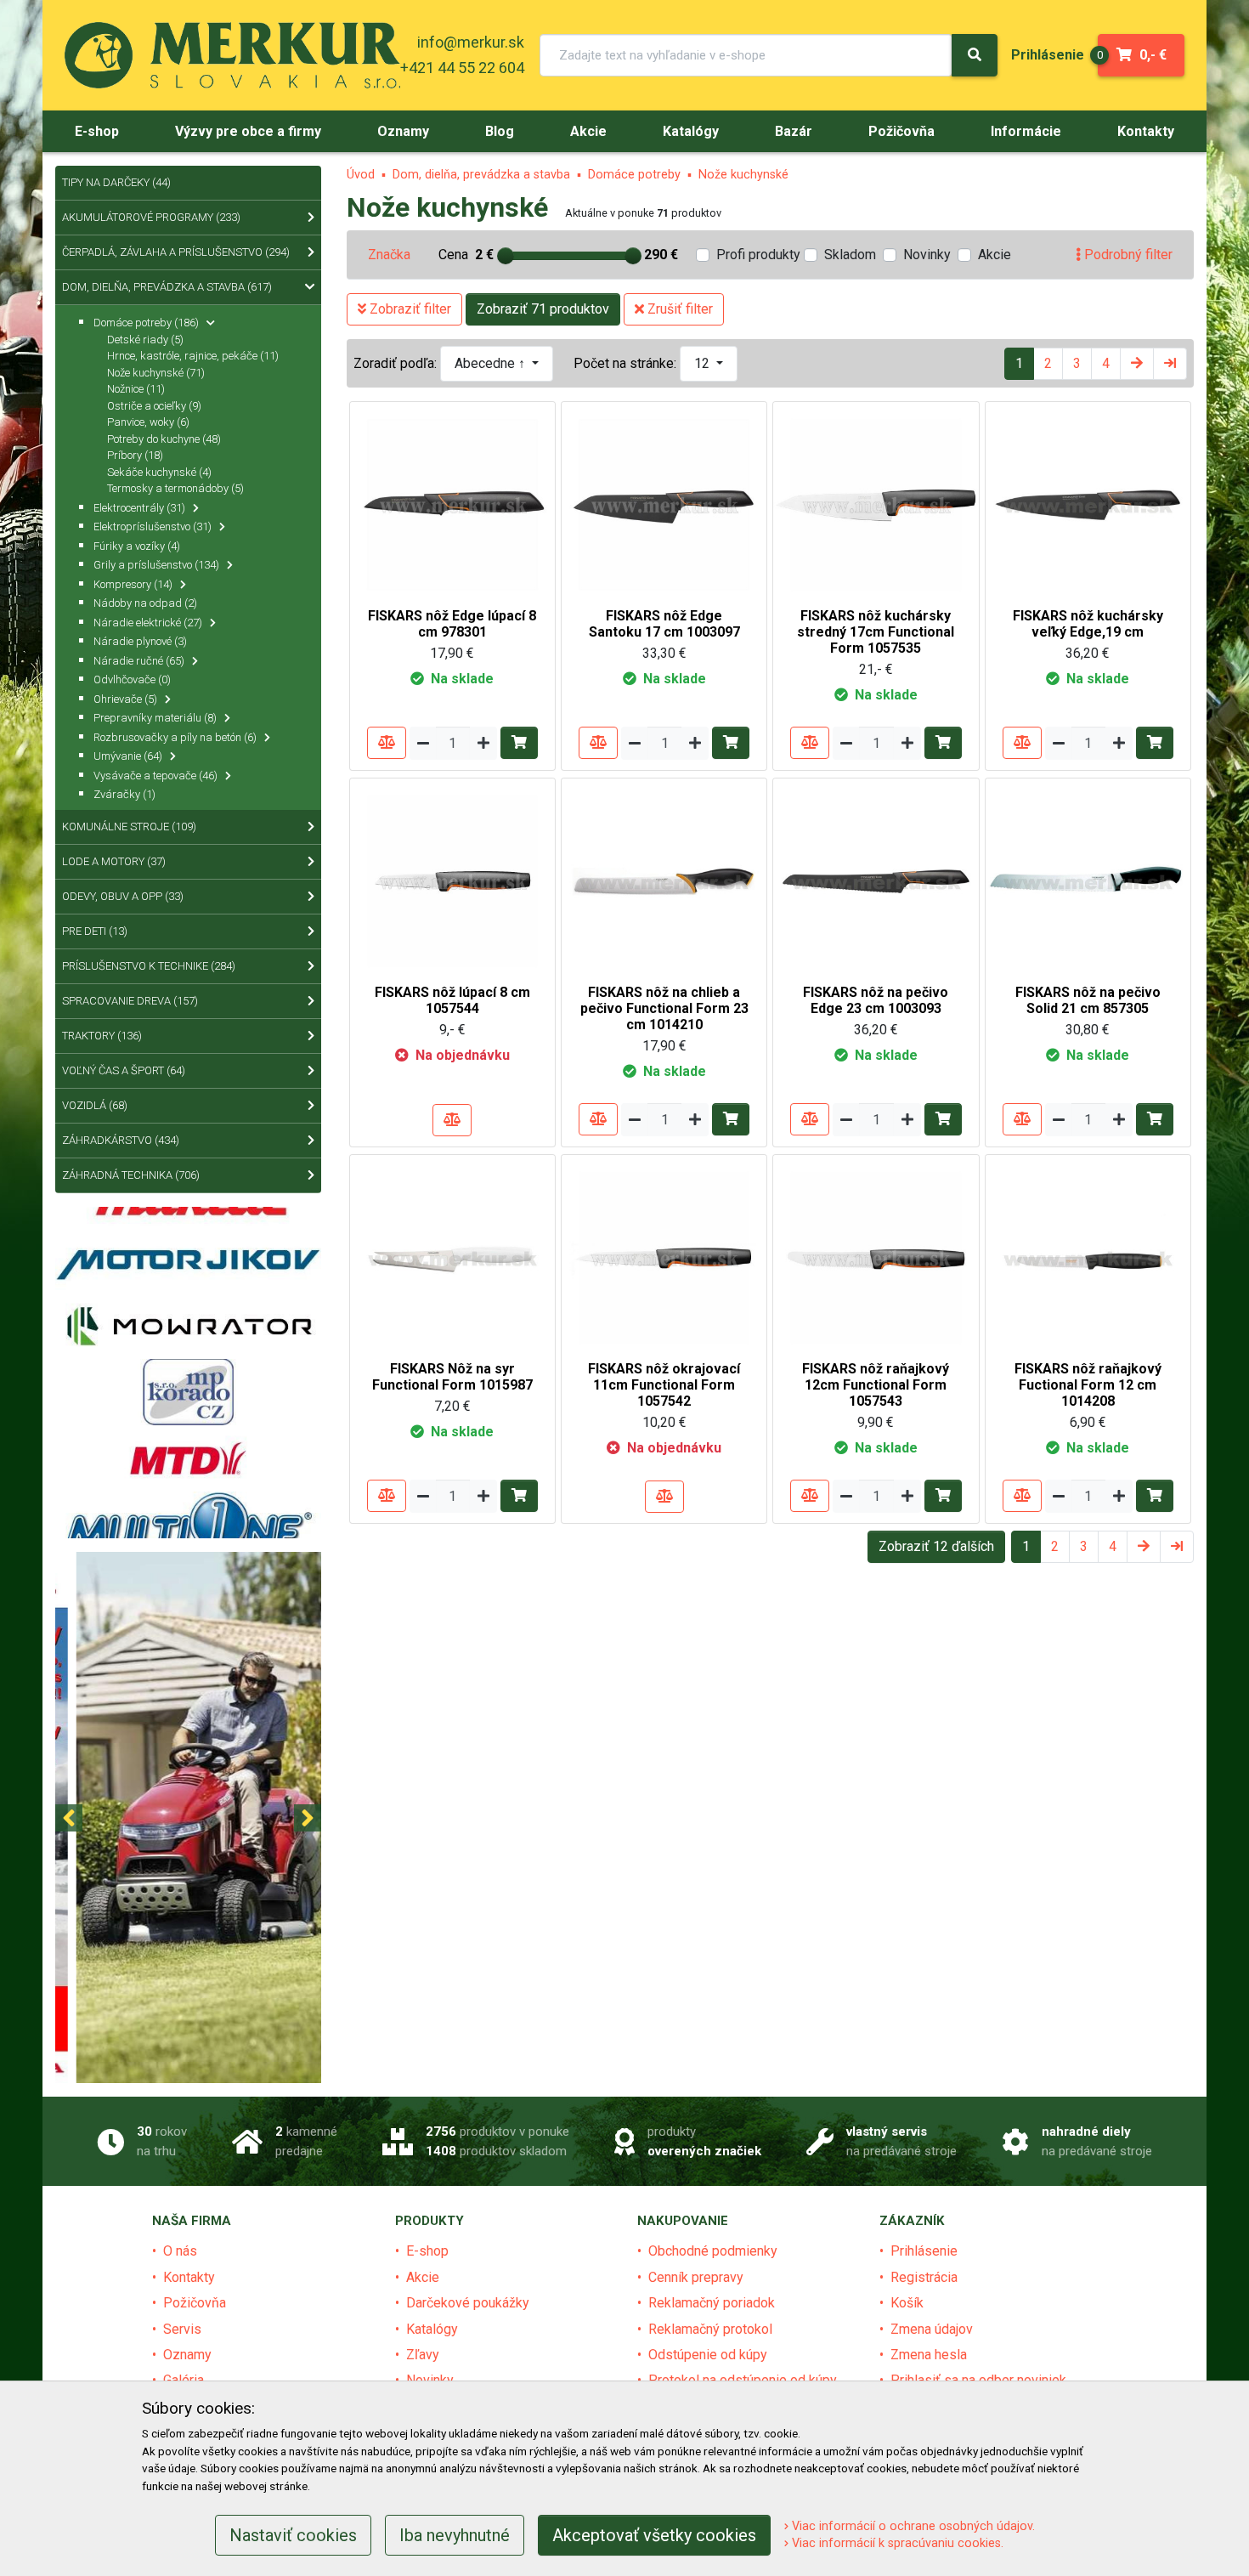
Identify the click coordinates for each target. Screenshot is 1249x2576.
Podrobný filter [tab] (1127, 255)
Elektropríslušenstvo (153, 527)
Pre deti (95, 931)
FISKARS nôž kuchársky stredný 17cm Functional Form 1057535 (876, 632)
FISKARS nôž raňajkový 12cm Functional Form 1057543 (876, 1385)
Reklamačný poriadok (712, 2303)
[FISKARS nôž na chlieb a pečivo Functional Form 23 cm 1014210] (664, 880)
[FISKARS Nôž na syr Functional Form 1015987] (452, 1257)
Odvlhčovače (132, 679)
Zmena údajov (932, 2329)
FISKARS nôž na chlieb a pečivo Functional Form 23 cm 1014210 (664, 1008)
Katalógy (432, 2329)
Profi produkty (758, 255)
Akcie (995, 255)
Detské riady (145, 340)
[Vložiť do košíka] (519, 743)
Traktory (102, 1036)
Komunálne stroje (129, 827)
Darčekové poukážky (468, 2303)
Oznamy (187, 2355)
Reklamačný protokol (710, 2329)
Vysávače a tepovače (155, 776)
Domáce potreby (634, 175)
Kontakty (189, 2277)
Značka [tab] (389, 255)
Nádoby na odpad (145, 603)
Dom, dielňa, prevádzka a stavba (481, 175)
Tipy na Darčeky (116, 182)
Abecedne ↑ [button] (492, 363)
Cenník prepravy (696, 2277)
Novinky (927, 255)
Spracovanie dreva (130, 1001)
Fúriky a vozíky (137, 546)
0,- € (1132, 55)
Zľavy (423, 2355)
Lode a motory (114, 861)
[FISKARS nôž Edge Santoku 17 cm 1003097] (664, 504)
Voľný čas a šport (124, 1070)
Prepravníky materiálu (155, 718)
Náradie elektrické (148, 623)
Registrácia (924, 2277)
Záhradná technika (131, 1175)
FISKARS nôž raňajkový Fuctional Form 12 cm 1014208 (1088, 1385)
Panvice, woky (148, 422)
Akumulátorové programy (151, 217)
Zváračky (124, 794)
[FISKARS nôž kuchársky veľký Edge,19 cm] (1088, 504)
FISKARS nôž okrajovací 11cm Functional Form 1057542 (664, 1385)
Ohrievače (125, 699)
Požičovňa (195, 2303)
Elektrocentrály (139, 508)
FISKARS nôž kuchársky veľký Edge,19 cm (1088, 624)
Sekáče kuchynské (159, 472)
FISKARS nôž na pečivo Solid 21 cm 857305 (1088, 1000)
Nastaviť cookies (293, 2535)
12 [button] (704, 363)
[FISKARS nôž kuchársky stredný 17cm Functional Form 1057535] (876, 504)
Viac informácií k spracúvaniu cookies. (896, 2543)
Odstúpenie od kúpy (708, 2355)
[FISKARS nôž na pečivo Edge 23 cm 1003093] (876, 880)
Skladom (850, 255)
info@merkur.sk (471, 42)
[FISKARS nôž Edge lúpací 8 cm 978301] (452, 504)
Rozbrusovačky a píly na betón (175, 737)
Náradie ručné (139, 661)
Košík (907, 2303)
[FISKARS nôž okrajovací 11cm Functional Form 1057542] (664, 1257)
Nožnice (136, 389)
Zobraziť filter (409, 309)
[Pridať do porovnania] (387, 743)
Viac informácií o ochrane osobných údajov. (912, 2526)
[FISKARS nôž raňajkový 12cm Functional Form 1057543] (876, 1257)
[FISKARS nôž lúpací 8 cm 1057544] (452, 880)
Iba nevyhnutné (455, 2535)
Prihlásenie (924, 2251)
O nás (180, 2251)
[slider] (506, 256)
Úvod (361, 175)
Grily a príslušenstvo (156, 565)
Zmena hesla (929, 2355)
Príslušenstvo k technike (149, 966)
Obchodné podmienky (713, 2251)
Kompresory (133, 584)
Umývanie (128, 756)
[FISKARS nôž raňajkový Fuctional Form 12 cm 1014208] (1088, 1257)
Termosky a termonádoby (175, 488)
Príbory (135, 455)
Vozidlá (95, 1105)
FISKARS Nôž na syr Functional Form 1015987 (452, 1377)
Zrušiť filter (678, 309)
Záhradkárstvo (121, 1140)
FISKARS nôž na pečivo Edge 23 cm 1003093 (876, 1000)
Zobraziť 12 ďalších (936, 1546)
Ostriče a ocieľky (154, 406)
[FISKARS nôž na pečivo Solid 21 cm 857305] (1088, 880)
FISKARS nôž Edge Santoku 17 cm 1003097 (664, 624)
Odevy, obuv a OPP (123, 896)
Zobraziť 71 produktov (543, 309)
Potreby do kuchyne (164, 439)
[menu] (1048, 55)
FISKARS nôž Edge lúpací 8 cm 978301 (452, 624)
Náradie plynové (140, 641)
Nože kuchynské (743, 175)
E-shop (427, 2251)
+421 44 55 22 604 (462, 68)
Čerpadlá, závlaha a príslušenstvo (176, 252)
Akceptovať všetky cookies (654, 2535)
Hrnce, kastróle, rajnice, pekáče (193, 356)
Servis (182, 2329)
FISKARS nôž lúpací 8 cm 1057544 (452, 1000)
